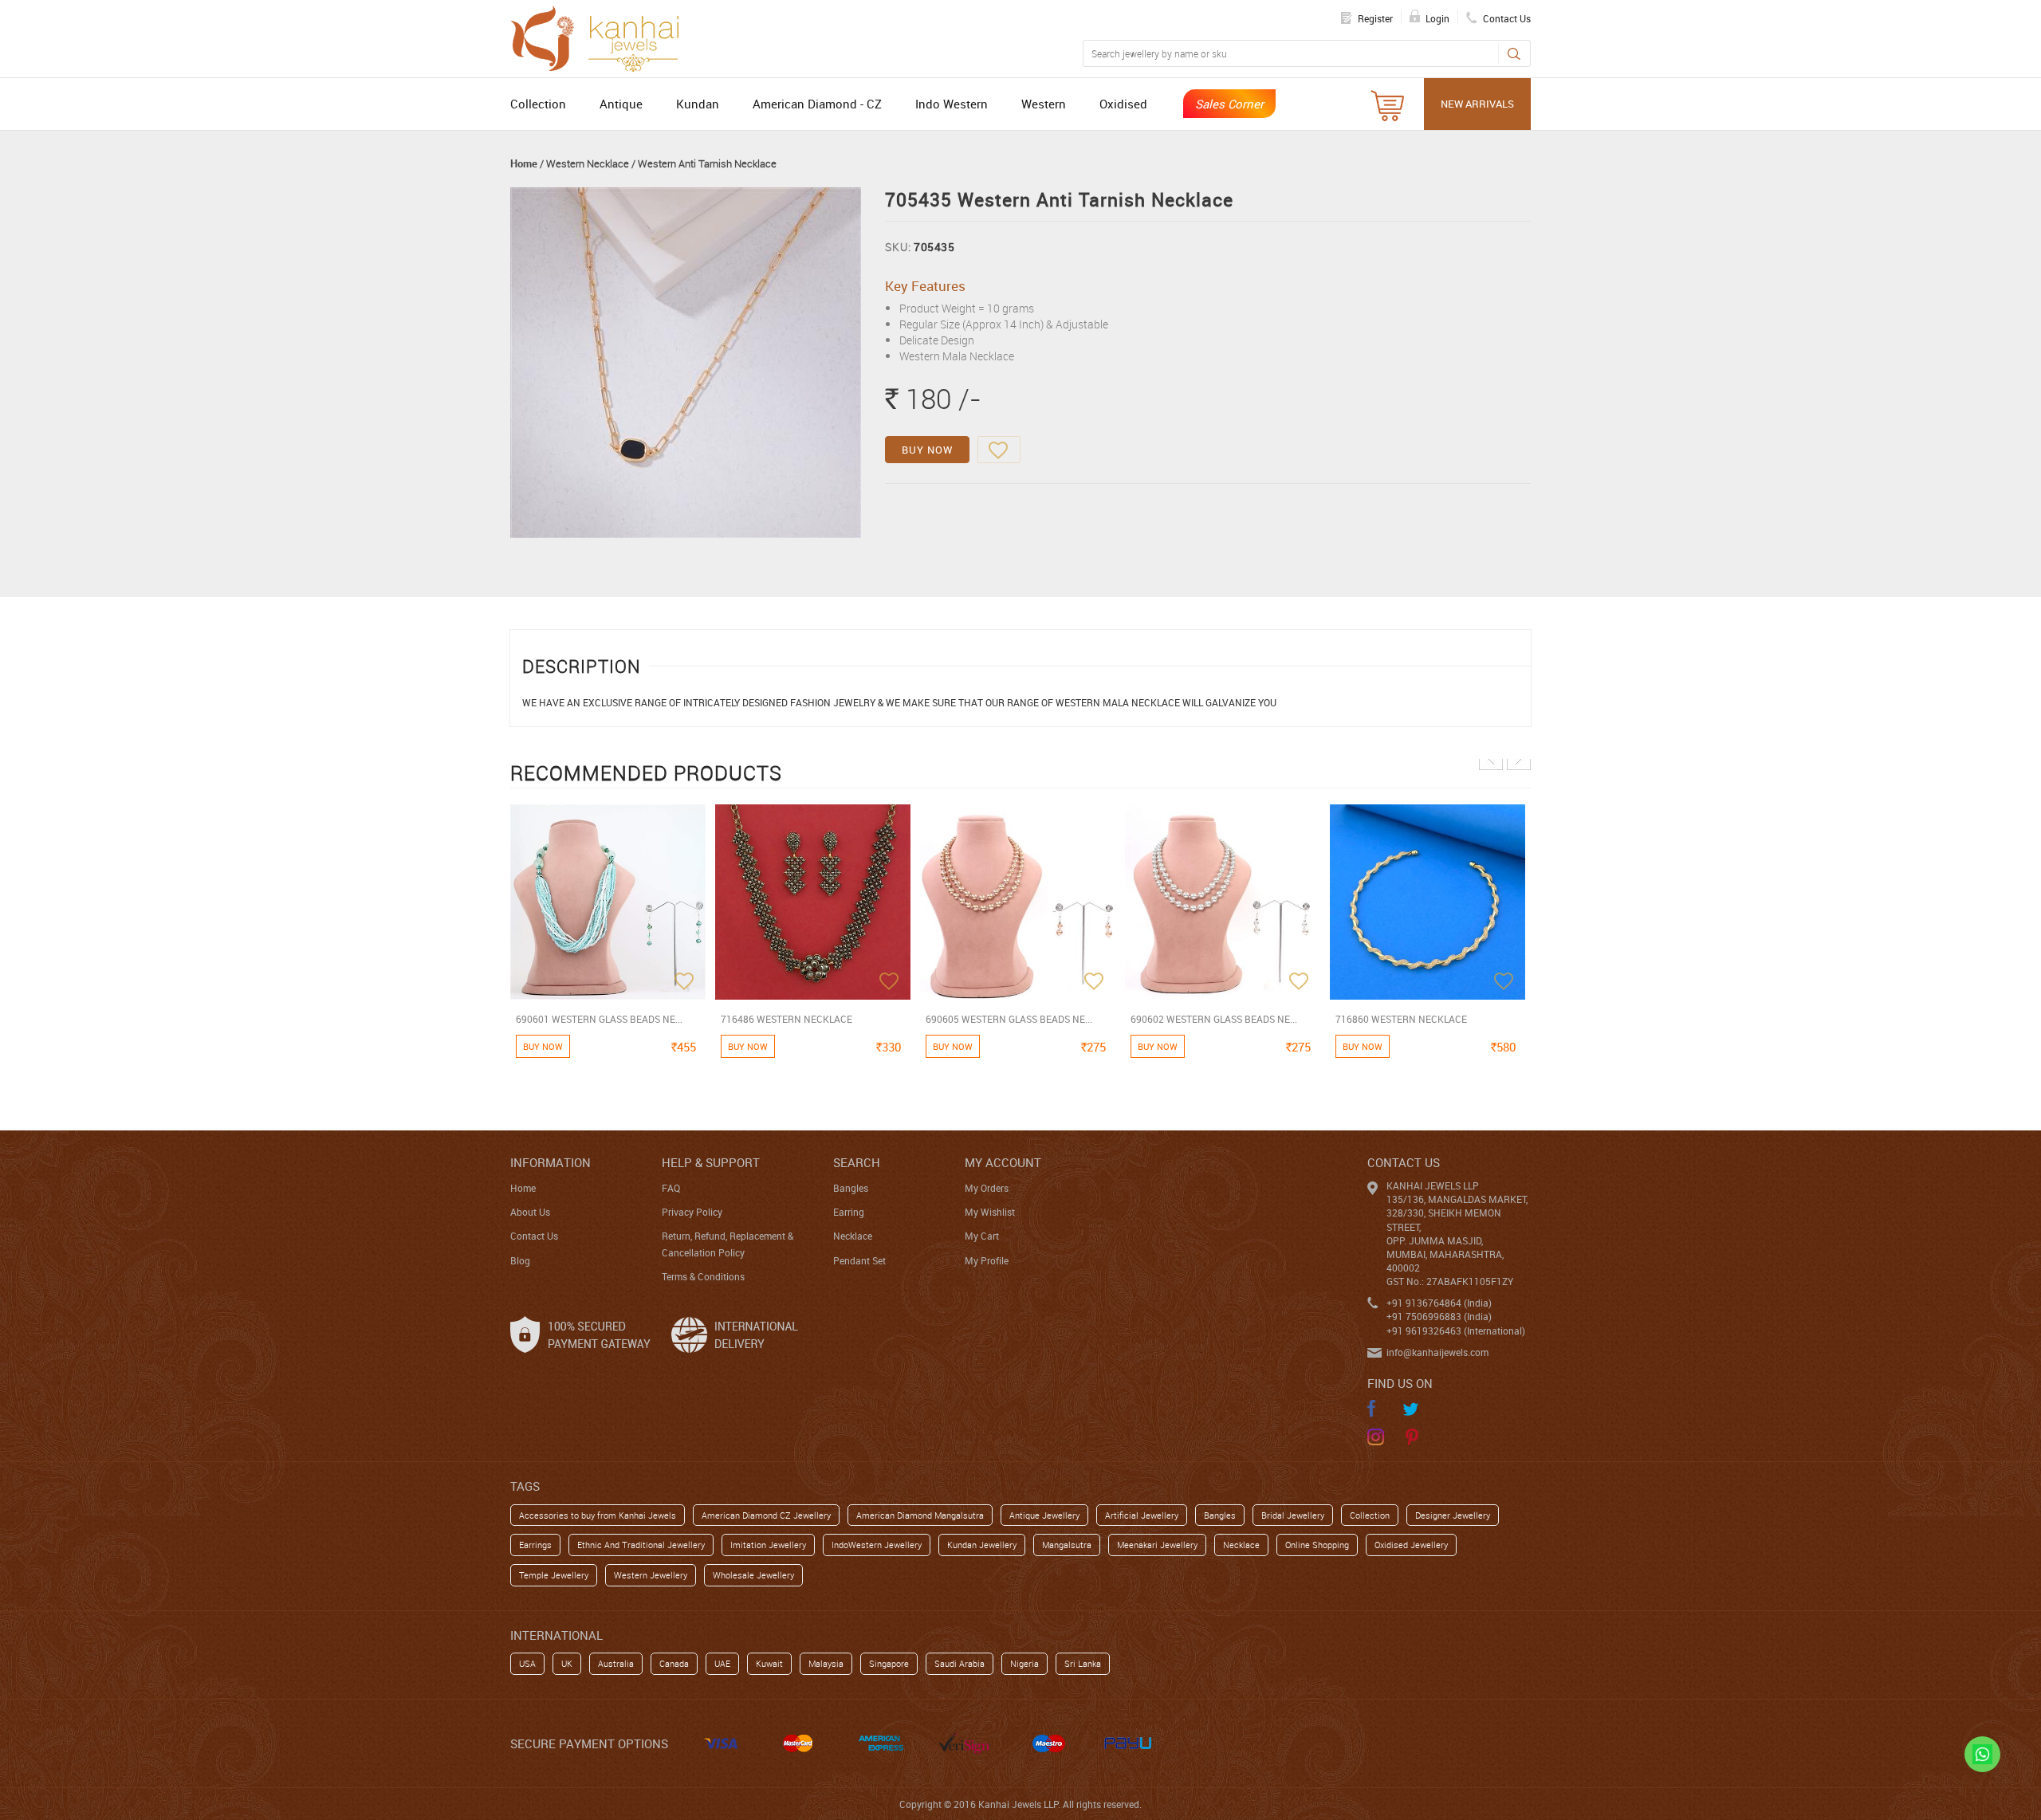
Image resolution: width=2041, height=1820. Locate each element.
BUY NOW (927, 450)
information (551, 1162)
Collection (538, 104)
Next (1519, 758)
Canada (674, 1663)
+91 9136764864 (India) (1439, 1303)
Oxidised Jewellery (1411, 1545)
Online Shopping (1317, 1545)
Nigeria (1024, 1663)
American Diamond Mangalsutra (920, 1515)
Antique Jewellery (1044, 1515)
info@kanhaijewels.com (1437, 1352)
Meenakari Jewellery (1157, 1545)
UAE (722, 1663)
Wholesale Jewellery (753, 1575)
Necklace (853, 1236)
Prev (1491, 758)
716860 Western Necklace (1401, 1019)
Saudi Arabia (960, 1663)
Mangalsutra (1067, 1545)
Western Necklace (588, 163)
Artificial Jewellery (1142, 1515)
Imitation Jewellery (768, 1545)
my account (1003, 1162)
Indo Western (952, 104)
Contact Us (534, 1236)
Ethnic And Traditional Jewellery (641, 1545)
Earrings (535, 1545)
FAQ (671, 1188)
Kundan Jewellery (982, 1545)
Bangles (851, 1188)
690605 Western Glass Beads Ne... (1009, 1019)
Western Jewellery (651, 1575)
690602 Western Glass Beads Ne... (1214, 1019)
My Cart (982, 1236)
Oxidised (1123, 104)
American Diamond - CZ (817, 104)
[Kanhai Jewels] (602, 37)
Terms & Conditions (703, 1276)
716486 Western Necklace (787, 1019)
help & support (711, 1162)
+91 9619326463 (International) (1456, 1331)
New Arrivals (1477, 104)
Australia (616, 1663)
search (857, 1162)
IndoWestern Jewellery (877, 1545)
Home (524, 163)
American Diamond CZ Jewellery (766, 1515)
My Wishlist (990, 1212)
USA (527, 1663)
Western (1044, 104)
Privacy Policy (692, 1212)
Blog (520, 1260)
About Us (530, 1212)
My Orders (987, 1188)
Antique (621, 104)
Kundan (698, 104)
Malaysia (826, 1663)
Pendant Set (859, 1260)
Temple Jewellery (554, 1575)
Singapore (889, 1663)
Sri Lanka (1083, 1663)
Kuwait (769, 1663)
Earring (849, 1212)
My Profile (987, 1260)
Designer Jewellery (1453, 1515)
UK (567, 1663)
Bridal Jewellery (1293, 1515)
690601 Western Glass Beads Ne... (599, 1019)
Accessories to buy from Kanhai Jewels (598, 1515)
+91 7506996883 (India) (1439, 1316)
